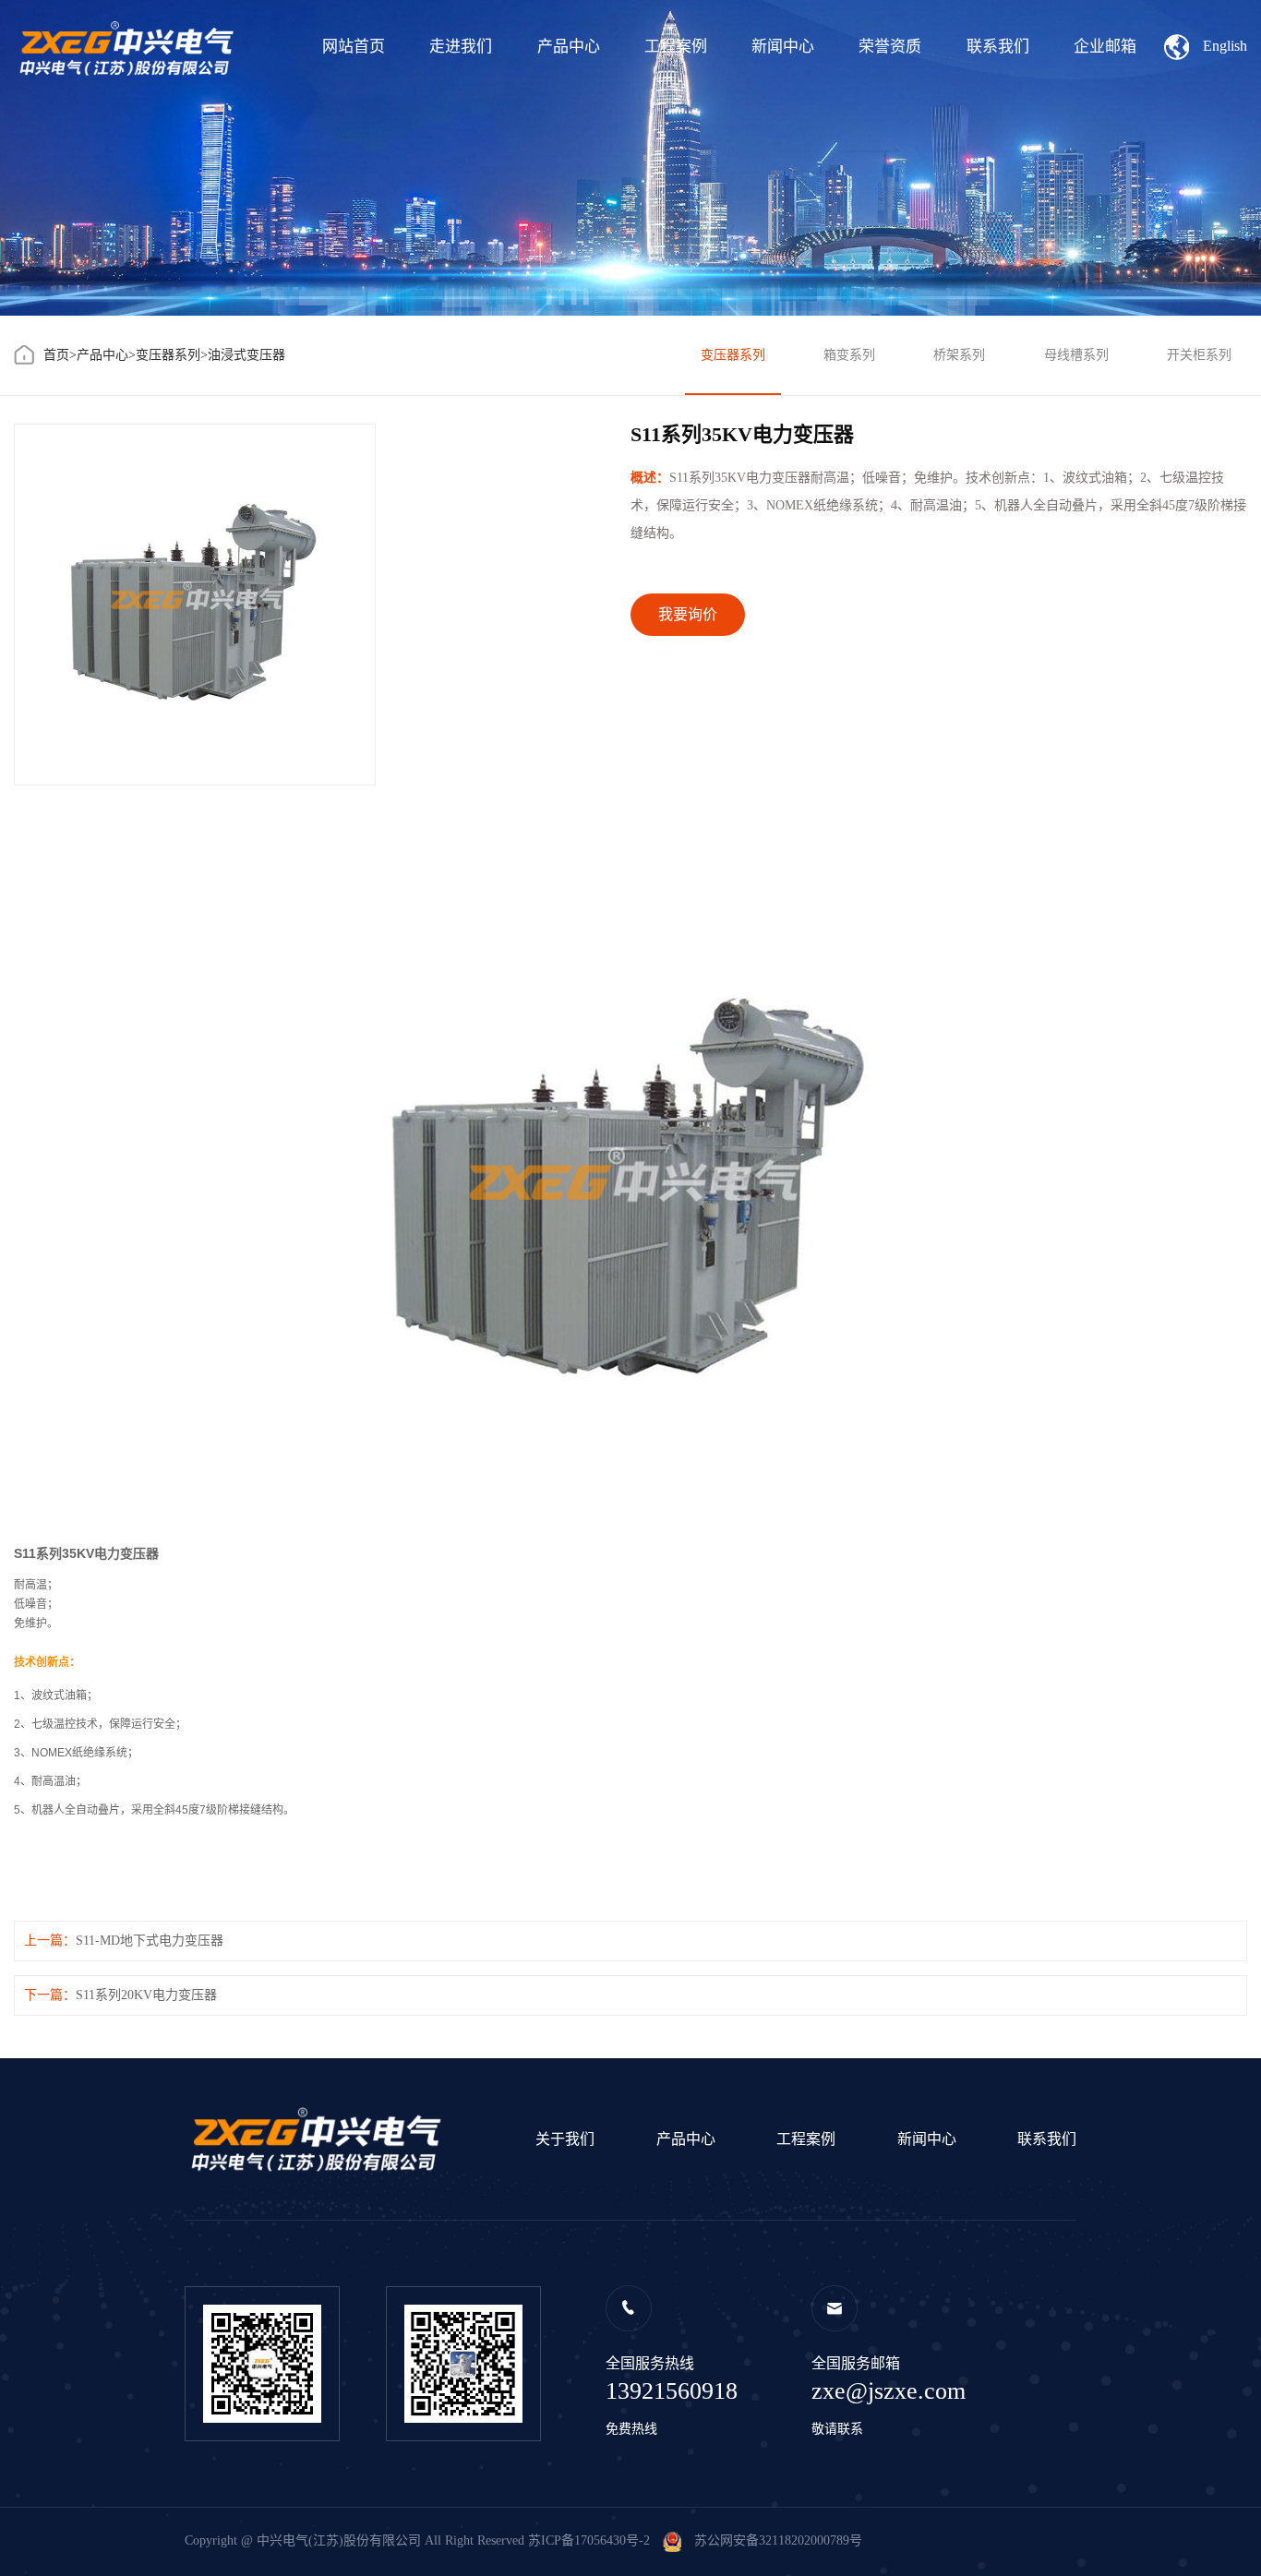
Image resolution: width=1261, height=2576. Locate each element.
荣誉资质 (890, 47)
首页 (56, 355)
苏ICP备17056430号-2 (589, 2540)
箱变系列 (849, 355)
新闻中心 (783, 47)
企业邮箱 (1105, 47)
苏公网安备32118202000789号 (772, 2540)
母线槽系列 (1076, 355)
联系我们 (998, 47)
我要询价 (688, 614)
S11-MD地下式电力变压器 (150, 1941)
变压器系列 (168, 355)
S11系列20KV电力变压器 (146, 1995)
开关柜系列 (1199, 355)
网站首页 (354, 47)
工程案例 (676, 47)
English (1225, 46)
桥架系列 (959, 355)
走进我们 (461, 47)
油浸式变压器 (246, 355)
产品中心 (569, 47)
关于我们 (565, 2139)
